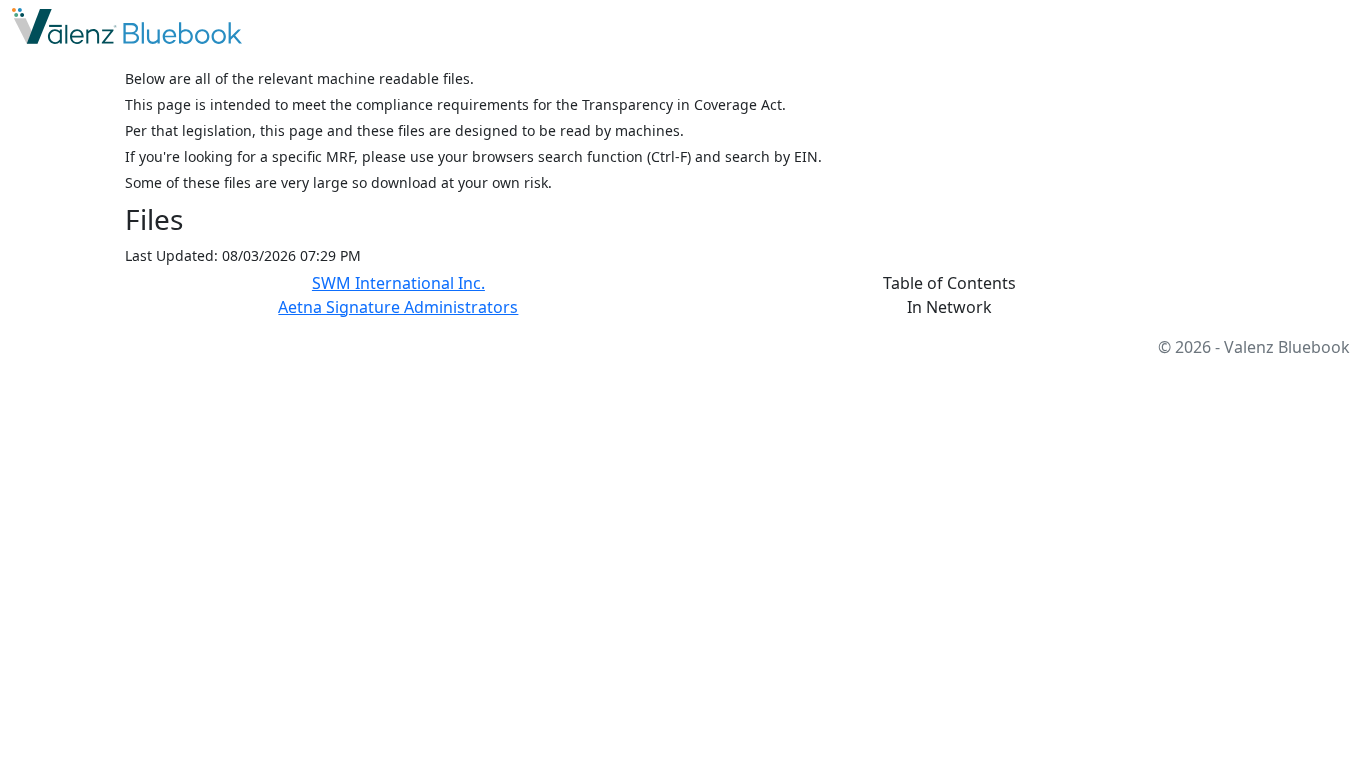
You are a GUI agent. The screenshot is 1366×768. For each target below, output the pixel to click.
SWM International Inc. (398, 283)
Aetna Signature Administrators (398, 307)
